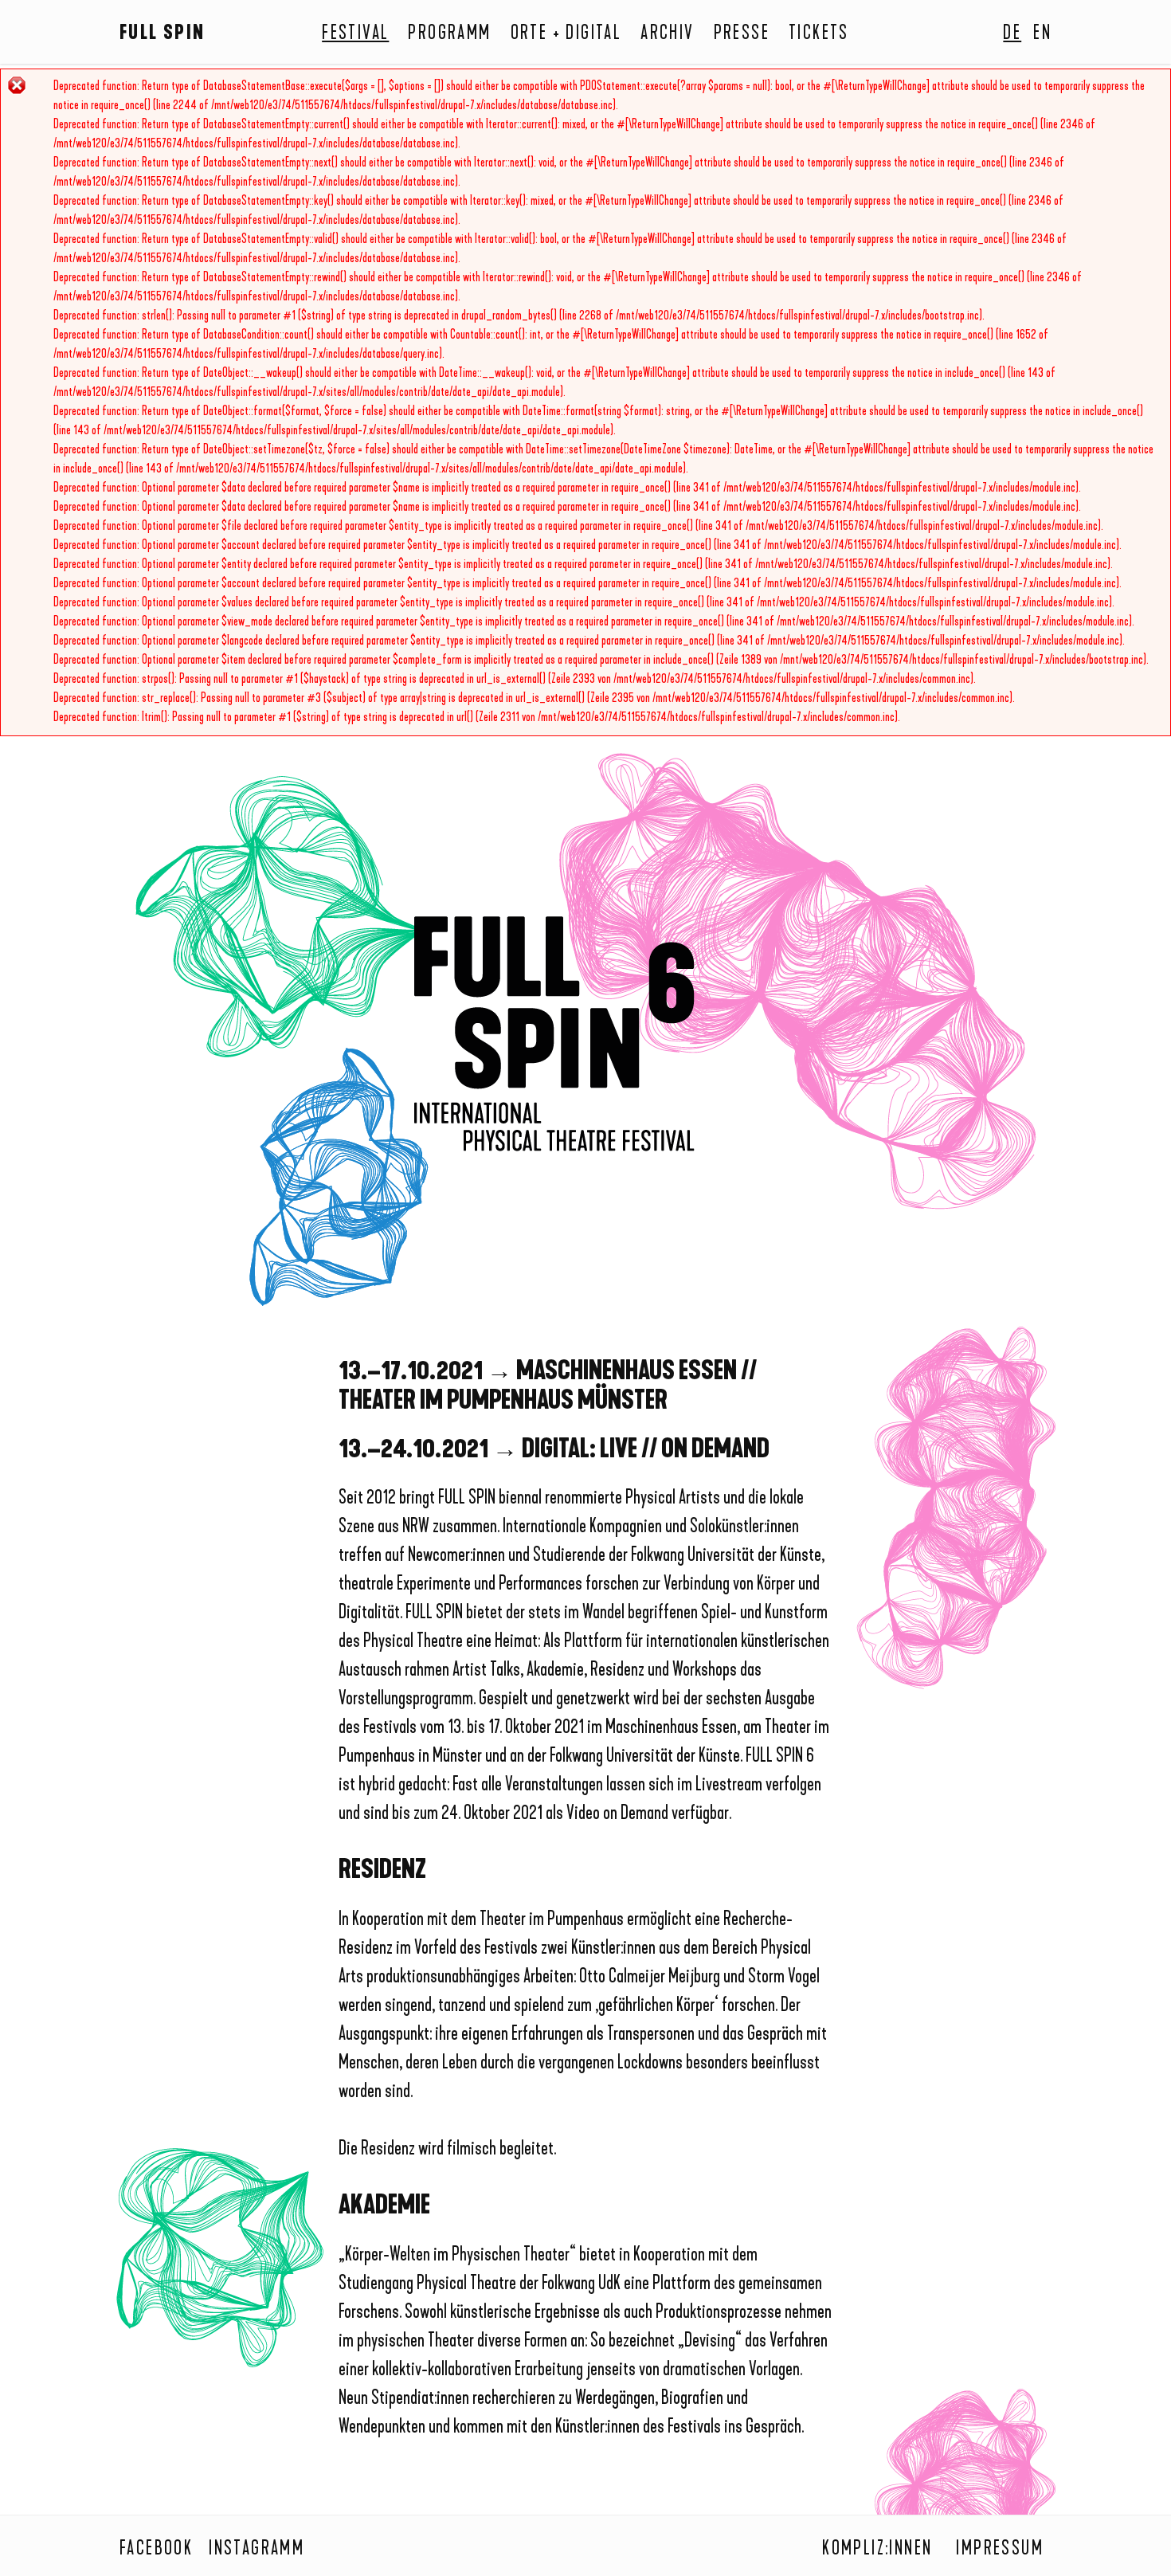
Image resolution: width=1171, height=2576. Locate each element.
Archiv (667, 34)
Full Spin (163, 34)
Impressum (1000, 2550)
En (1042, 34)
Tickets (819, 34)
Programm (449, 34)
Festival (355, 34)
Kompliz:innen (877, 2550)
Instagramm (257, 2550)
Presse (742, 34)
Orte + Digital (566, 34)
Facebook (156, 2550)
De (1012, 34)
